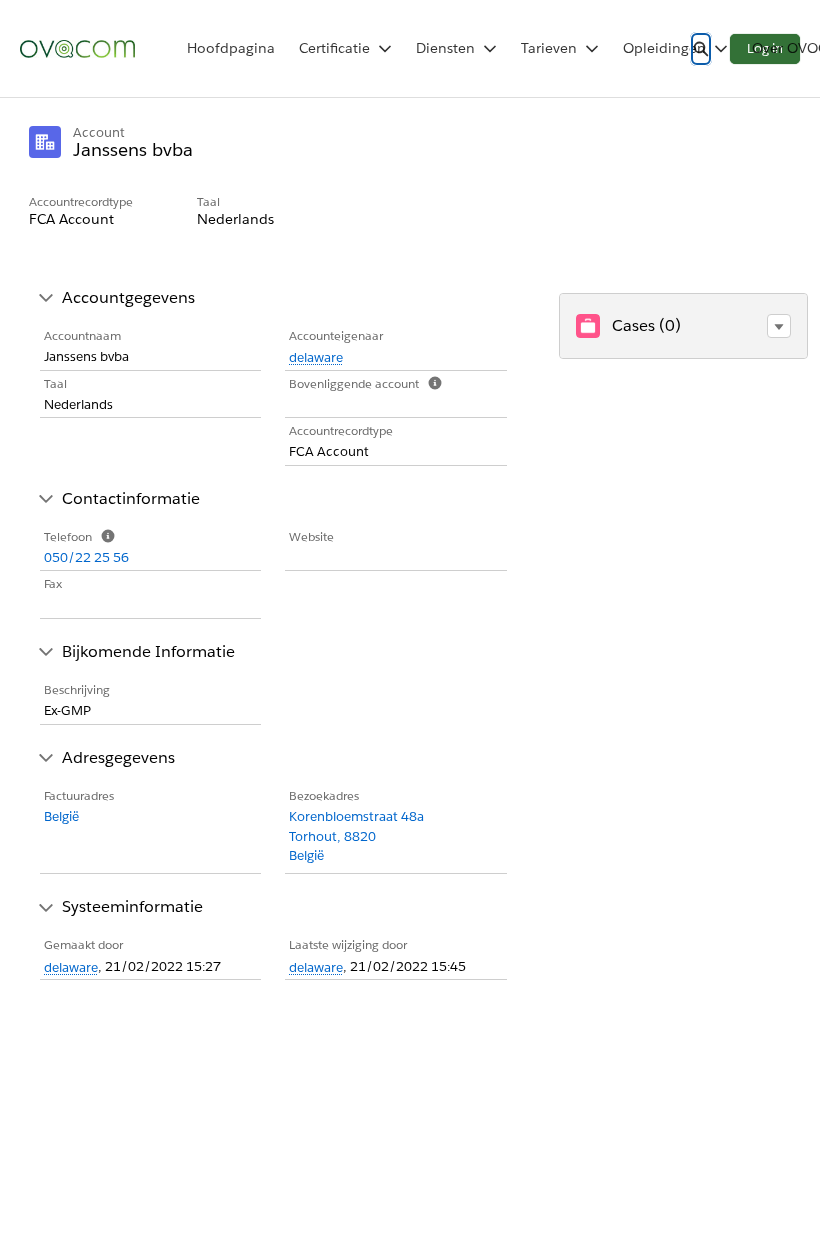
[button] (779, 326)
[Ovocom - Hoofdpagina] (77, 49)
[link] (231, 48)
